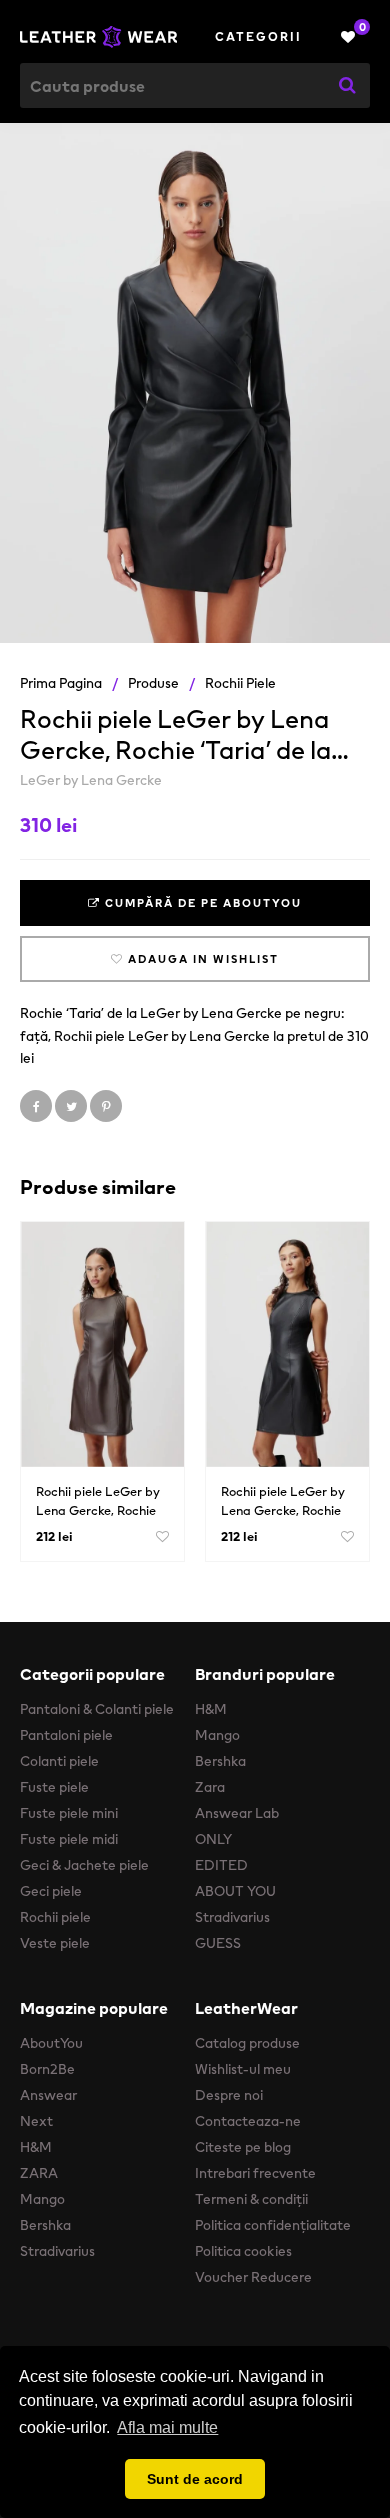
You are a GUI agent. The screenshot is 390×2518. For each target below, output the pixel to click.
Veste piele (55, 1943)
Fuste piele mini (69, 1813)
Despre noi (229, 2095)
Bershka (220, 1761)
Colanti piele (59, 1761)
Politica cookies (243, 2251)
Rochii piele (240, 683)
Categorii (258, 36)
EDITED (221, 1865)
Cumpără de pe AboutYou (201, 903)
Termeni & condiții (251, 2199)
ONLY (213, 1839)
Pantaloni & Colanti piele (97, 1709)
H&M (211, 1709)
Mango (217, 1735)
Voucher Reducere (253, 2277)
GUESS (218, 1943)
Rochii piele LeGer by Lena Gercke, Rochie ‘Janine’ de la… (98, 1510)
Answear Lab (237, 1813)
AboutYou (51, 2043)
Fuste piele (54, 1787)
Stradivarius (232, 1917)
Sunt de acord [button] (195, 2479)
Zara (210, 1787)
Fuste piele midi (69, 1839)
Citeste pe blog (243, 2147)
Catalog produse (247, 2043)
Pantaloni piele (66, 1735)
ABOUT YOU (235, 1891)
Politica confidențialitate (273, 2225)
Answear (48, 2095)
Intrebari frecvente (255, 2173)
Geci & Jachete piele (84, 1865)
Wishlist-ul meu (243, 2069)
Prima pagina (61, 683)
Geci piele (51, 1891)
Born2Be (47, 2069)
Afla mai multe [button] (167, 2427)
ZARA (39, 2173)
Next (36, 2121)
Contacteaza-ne (248, 2121)
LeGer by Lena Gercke (91, 780)
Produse (153, 683)
